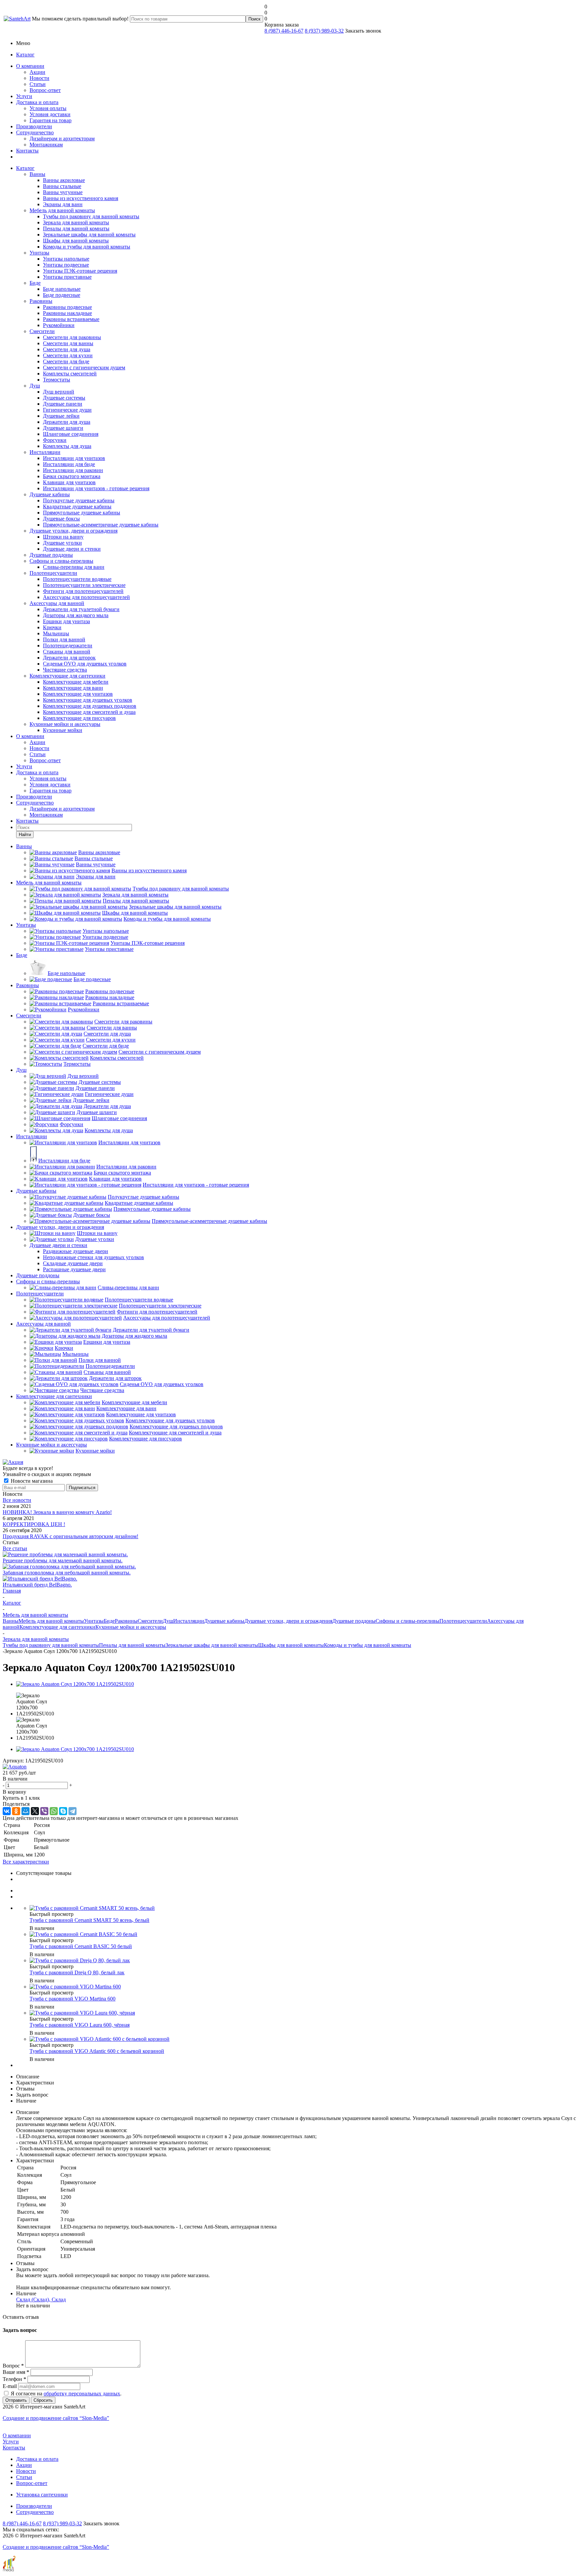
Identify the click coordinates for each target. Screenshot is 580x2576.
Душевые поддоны (51, 555)
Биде (35, 283)
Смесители (42, 331)
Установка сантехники (42, 2495)
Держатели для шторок (69, 658)
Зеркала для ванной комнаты (76, 222)
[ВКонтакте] (7, 1811)
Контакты (27, 151)
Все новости (17, 1500)
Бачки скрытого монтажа (72, 476)
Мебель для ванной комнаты (62, 210)
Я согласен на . (66, 2394)
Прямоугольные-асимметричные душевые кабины (101, 525)
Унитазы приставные (67, 277)
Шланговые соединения (71, 434)
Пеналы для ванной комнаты (76, 228)
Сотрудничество (35, 132)
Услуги (24, 96)
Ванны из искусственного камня (81, 198)
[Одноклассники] (16, 1811)
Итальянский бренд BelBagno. (37, 1585)
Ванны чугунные (63, 192)
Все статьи (15, 1548)
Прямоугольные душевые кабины (82, 513)
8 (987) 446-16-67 (284, 31)
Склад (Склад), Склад (41, 2299)
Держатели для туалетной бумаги (81, 609)
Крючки (52, 627)
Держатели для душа (67, 422)
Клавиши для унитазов (69, 482)
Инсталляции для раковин (73, 470)
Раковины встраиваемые (71, 319)
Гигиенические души (67, 410)
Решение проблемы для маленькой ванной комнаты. (63, 1560)
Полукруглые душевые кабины (79, 500)
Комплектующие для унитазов (78, 694)
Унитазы (39, 253)
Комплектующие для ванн (73, 688)
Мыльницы (56, 633)
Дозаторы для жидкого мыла (76, 615)
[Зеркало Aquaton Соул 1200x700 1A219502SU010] (75, 1684)
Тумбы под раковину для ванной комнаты (91, 216)
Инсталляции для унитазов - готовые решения (96, 488)
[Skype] (63, 1811)
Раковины (41, 301)
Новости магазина (31, 1481)
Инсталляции (45, 452)
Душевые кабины (50, 494)
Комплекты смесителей (70, 374)
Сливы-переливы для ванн (74, 567)
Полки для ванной (64, 639)
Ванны (37, 174)
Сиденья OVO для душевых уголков (85, 664)
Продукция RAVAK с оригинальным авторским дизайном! (70, 1536)
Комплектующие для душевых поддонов (90, 706)
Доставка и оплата (37, 102)
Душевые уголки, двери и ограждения (74, 531)
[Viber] (44, 1811)
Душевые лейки (61, 416)
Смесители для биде (66, 361)
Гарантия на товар (51, 120)
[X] (35, 1811)
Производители (34, 126)
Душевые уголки (62, 543)
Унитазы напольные (66, 259)
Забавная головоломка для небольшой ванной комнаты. (67, 1573)
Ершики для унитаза (66, 621)
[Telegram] (72, 1811)
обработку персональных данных (82, 2394)
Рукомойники (59, 325)
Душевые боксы (61, 519)
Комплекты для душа (67, 446)
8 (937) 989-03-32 (324, 31)
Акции (37, 72)
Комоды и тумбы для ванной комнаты (87, 247)
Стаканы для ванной (67, 652)
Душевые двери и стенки (72, 549)
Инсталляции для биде (69, 464)
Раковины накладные (67, 313)
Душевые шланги (63, 428)
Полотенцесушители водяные (77, 579)
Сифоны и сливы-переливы (61, 561)
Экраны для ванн (63, 204)
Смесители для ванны (68, 343)
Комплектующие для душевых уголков (88, 700)
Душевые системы (64, 398)
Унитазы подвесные (66, 265)
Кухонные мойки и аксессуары (65, 724)
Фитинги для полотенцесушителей (83, 591)
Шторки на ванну (63, 537)
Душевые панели (63, 404)
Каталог (25, 55)
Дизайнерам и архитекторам (62, 139)
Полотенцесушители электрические (84, 585)
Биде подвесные (62, 295)
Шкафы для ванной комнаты (76, 241)
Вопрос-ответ (45, 90)
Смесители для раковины (72, 337)
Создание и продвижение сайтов (56, 2418)
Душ (35, 386)
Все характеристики (26, 1862)
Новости (39, 78)
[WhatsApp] (54, 1811)
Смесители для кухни (68, 355)
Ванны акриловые (64, 180)
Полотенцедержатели (68, 646)
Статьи (38, 84)
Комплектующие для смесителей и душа (89, 712)
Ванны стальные (62, 186)
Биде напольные (62, 289)
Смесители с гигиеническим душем (84, 367)
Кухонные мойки (63, 730)
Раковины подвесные (67, 307)
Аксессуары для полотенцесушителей (86, 597)
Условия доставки (50, 114)
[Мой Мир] (26, 1811)
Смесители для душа (67, 349)
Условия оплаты (48, 108)
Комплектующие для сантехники (67, 676)
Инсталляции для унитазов (74, 458)
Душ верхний (59, 392)
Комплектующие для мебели (76, 682)
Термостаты (57, 380)
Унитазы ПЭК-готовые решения (80, 271)
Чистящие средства (65, 670)
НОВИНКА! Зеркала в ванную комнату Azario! (57, 1512)
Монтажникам (46, 145)
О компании (30, 66)
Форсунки (55, 440)
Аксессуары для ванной (57, 603)
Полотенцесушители (53, 573)
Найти (25, 835)
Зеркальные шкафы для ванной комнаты (89, 235)
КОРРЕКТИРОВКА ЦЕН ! (34, 1524)
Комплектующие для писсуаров (79, 718)
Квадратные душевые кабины (77, 507)
